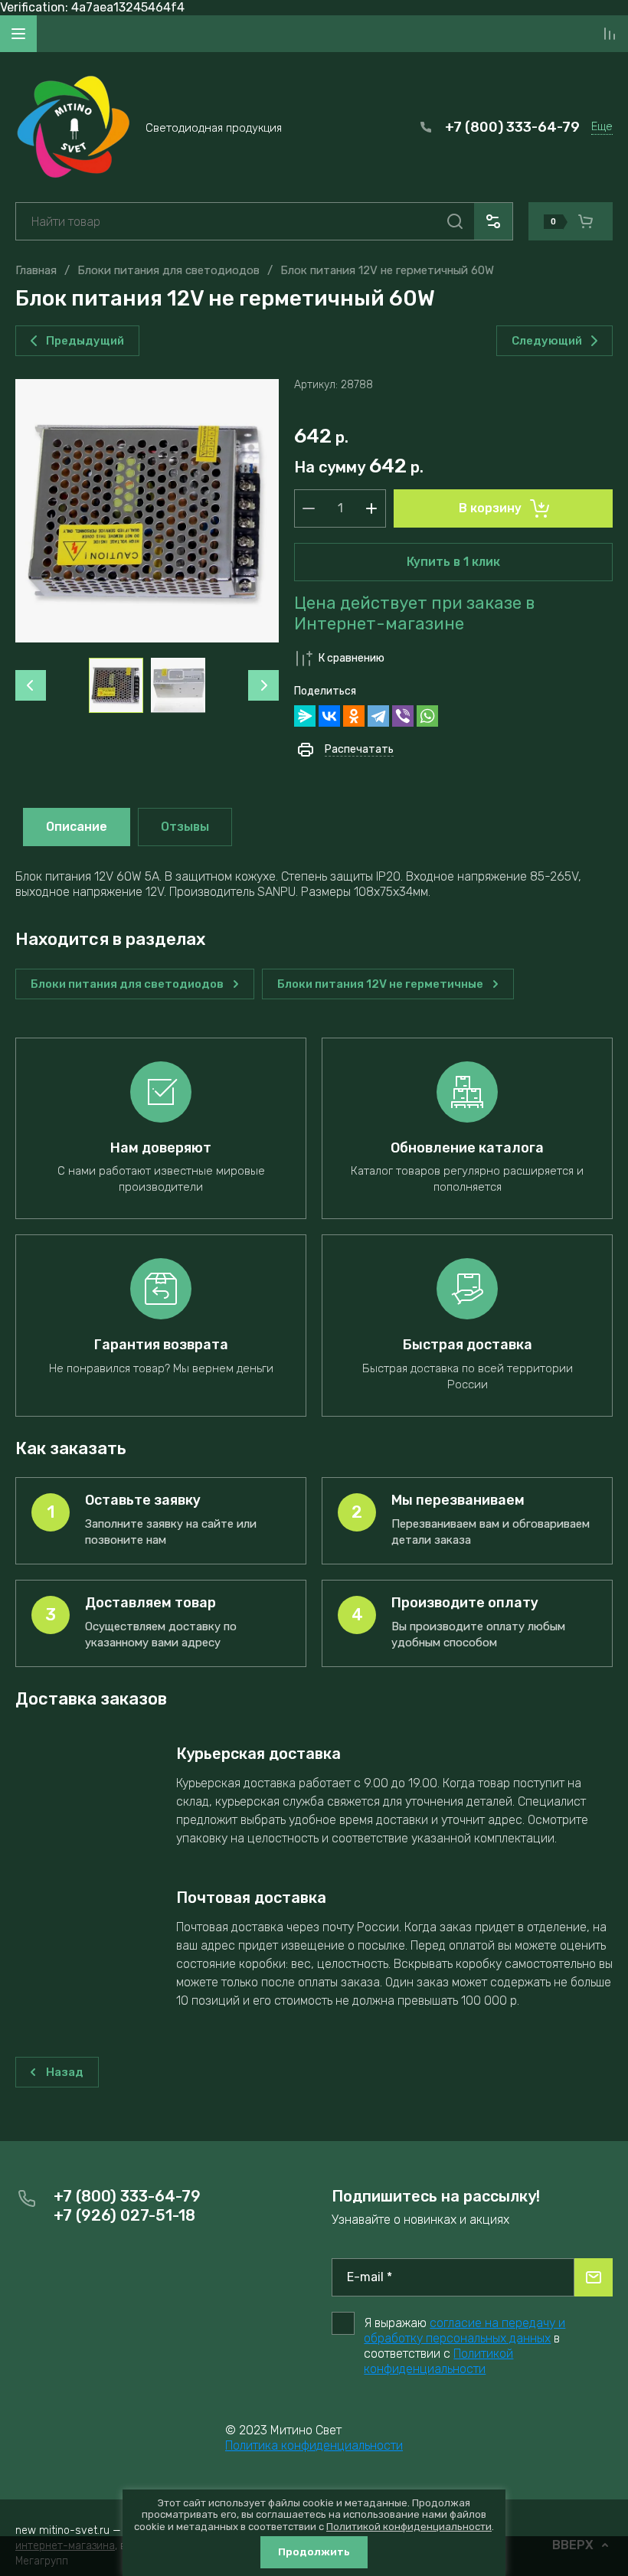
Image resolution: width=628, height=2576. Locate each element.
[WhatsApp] (427, 716)
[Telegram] (378, 716)
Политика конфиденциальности (314, 2445)
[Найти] (455, 221)
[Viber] (403, 716)
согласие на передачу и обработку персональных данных (464, 2331)
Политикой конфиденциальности (438, 2361)
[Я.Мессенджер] (305, 716)
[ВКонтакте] (329, 716)
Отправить (594, 2277)
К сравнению (352, 658)
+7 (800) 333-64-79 (512, 127)
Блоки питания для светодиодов (168, 270)
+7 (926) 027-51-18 (124, 2215)
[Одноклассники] (354, 716)
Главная (36, 270)
